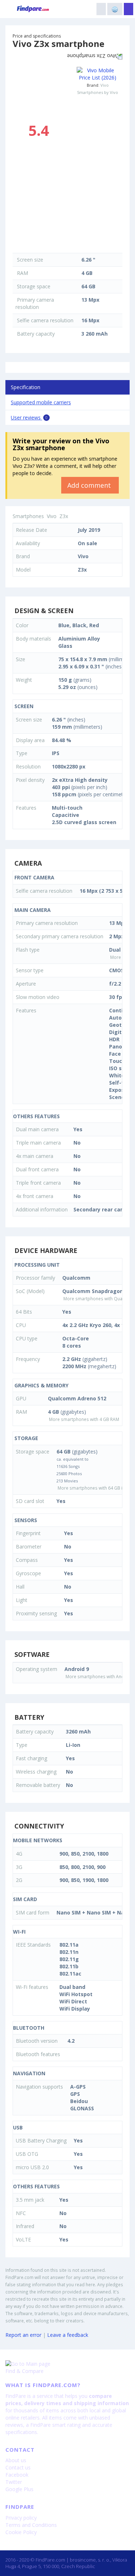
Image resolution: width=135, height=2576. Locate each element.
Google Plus (19, 2489)
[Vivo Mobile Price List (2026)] (98, 74)
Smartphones (28, 516)
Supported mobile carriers (41, 402)
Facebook (17, 2475)
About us (16, 2460)
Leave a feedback (68, 2335)
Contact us (18, 2467)
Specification (26, 387)
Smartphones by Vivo (98, 92)
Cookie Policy (21, 2532)
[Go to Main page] (67, 2364)
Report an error (23, 2335)
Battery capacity (36, 334)
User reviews (29, 417)
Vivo (105, 85)
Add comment (90, 485)
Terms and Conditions (31, 2525)
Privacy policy (21, 2518)
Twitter (14, 2482)
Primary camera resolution (35, 303)
